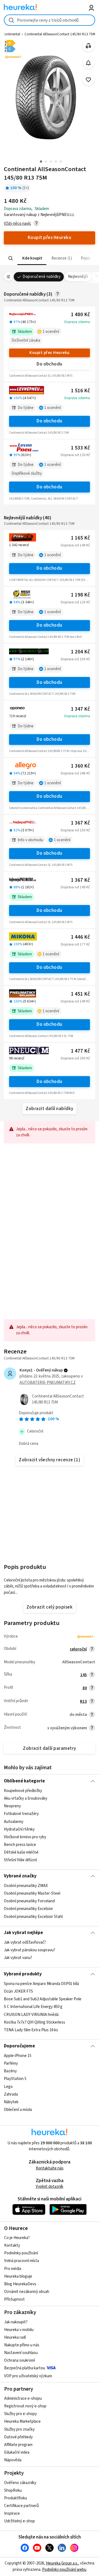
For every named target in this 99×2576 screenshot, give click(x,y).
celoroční (78, 1649)
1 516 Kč (80, 391)
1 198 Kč (80, 595)
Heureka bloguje (18, 2276)
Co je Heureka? (17, 2238)
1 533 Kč (80, 448)
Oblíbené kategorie (24, 1781)
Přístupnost (14, 2299)
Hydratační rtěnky (19, 1829)
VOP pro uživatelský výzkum (28, 2376)
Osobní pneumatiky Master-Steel (32, 1894)
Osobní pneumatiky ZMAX (26, 1886)
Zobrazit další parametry (50, 1748)
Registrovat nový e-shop (25, 2406)
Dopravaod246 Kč (75, 773)
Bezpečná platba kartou (25, 2368)
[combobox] (49, 20)
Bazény (10, 2071)
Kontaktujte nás (50, 2168)
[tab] (32, 258)
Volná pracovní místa (22, 2261)
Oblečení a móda (18, 2110)
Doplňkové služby (27, 473)
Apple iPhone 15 (18, 2056)
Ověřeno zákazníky (20, 2483)
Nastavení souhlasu (21, 2353)
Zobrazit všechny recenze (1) (50, 1460)
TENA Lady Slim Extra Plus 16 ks (31, 2030)
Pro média (13, 2269)
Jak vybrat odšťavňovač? (25, 1942)
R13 (83, 1702)
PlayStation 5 (15, 2079)
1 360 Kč (80, 766)
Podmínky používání (21, 2253)
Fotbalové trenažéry (21, 1814)
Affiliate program (18, 2445)
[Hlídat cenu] (88, 63)
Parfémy (11, 2063)
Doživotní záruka (26, 340)
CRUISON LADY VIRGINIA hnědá (31, 2014)
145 (84, 1675)
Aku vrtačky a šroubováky (26, 1798)
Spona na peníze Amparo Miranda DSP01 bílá (41, 1984)
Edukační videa (17, 2452)
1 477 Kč (80, 1051)
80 (85, 1688)
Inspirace (12, 2513)
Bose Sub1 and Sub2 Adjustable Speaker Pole (43, 1999)
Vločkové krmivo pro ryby (25, 1837)
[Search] (11, 258)
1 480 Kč (80, 315)
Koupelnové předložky (23, 1791)
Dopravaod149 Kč (75, 545)
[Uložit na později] (88, 80)
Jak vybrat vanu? (18, 1958)
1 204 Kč (80, 652)
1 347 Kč (80, 709)
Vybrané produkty (23, 1974)
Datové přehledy (18, 2437)
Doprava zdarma (77, 322)
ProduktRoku (16, 2498)
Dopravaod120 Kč (75, 455)
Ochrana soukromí (20, 2360)
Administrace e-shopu (23, 2398)
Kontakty (12, 2245)
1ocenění (51, 332)
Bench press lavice (20, 1845)
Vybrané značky (20, 1876)
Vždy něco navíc (17, 224)
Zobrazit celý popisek (50, 1607)
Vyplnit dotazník (50, 2187)
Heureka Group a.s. (62, 2563)
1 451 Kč (80, 994)
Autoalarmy (14, 1822)
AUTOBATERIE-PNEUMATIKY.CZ (48, 1383)
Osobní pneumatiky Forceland (29, 1901)
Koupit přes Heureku (49, 353)
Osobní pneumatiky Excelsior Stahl (33, 1917)
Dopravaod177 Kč (75, 944)
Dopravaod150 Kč (75, 659)
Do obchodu (50, 364)
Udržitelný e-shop (20, 2521)
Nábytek (11, 2102)
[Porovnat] (88, 46)
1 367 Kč (80, 823)
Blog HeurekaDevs (20, 2284)
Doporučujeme (19, 2046)
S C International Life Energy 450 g (33, 2007)
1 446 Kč (80, 937)
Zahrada (11, 2094)
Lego (8, 2086)
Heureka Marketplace (22, 2421)
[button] (32, 258)
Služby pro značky (19, 2429)
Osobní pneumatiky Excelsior (28, 1909)
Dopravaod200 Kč (75, 1058)
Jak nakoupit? (16, 2322)
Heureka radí (15, 2337)
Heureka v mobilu (19, 2330)
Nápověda (13, 2460)
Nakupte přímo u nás (22, 2345)
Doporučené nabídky (42, 277)
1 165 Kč (80, 538)
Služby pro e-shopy (20, 2414)
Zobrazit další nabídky (50, 1109)
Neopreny (12, 1806)
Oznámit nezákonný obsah (27, 2292)
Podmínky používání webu (64, 2570)
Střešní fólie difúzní (20, 1860)
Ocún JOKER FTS (18, 1991)
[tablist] (49, 258)
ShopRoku (13, 2490)
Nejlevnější (78, 277)
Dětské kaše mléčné (21, 1852)
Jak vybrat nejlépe (23, 1933)
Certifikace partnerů (21, 2506)
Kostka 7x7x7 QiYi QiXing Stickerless (35, 2022)
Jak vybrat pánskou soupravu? (30, 1950)
